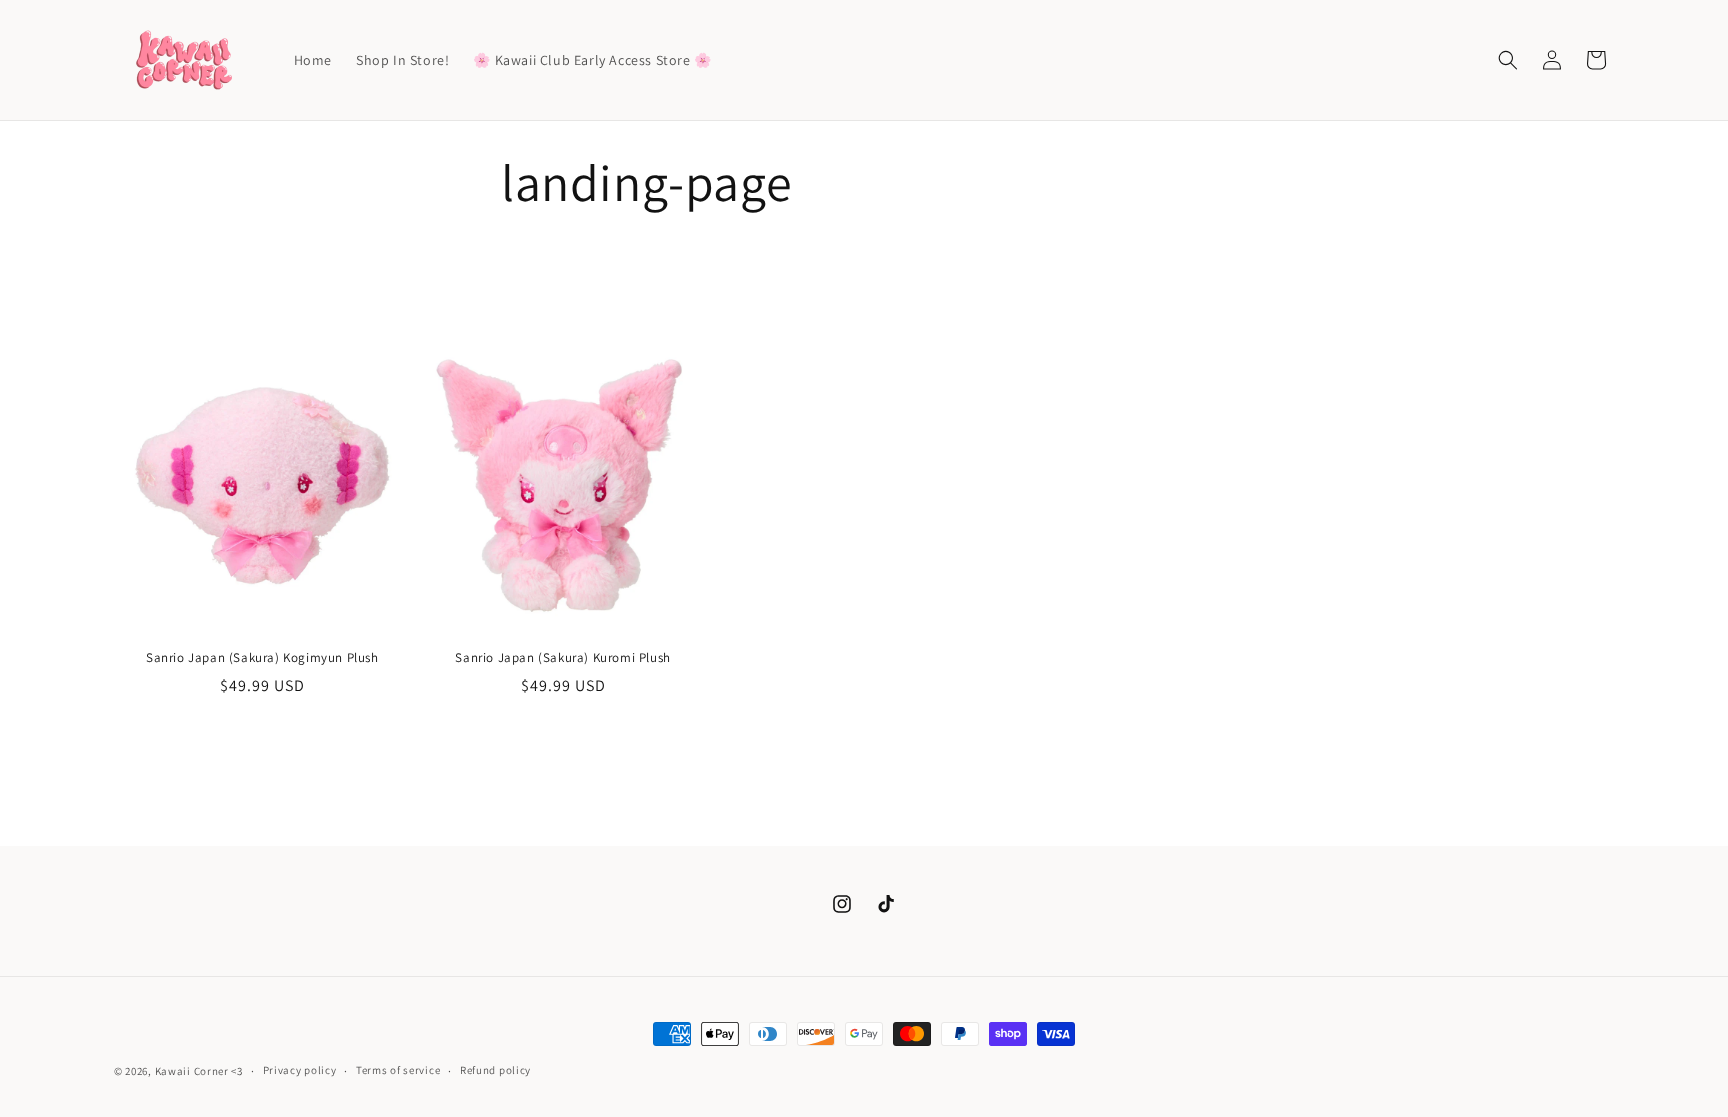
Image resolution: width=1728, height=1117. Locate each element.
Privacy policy (300, 1070)
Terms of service (398, 1070)
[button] (1508, 60)
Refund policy (495, 1070)
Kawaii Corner (192, 1071)
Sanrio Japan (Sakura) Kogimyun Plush (262, 658)
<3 (236, 1071)
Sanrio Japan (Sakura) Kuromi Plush (562, 658)
